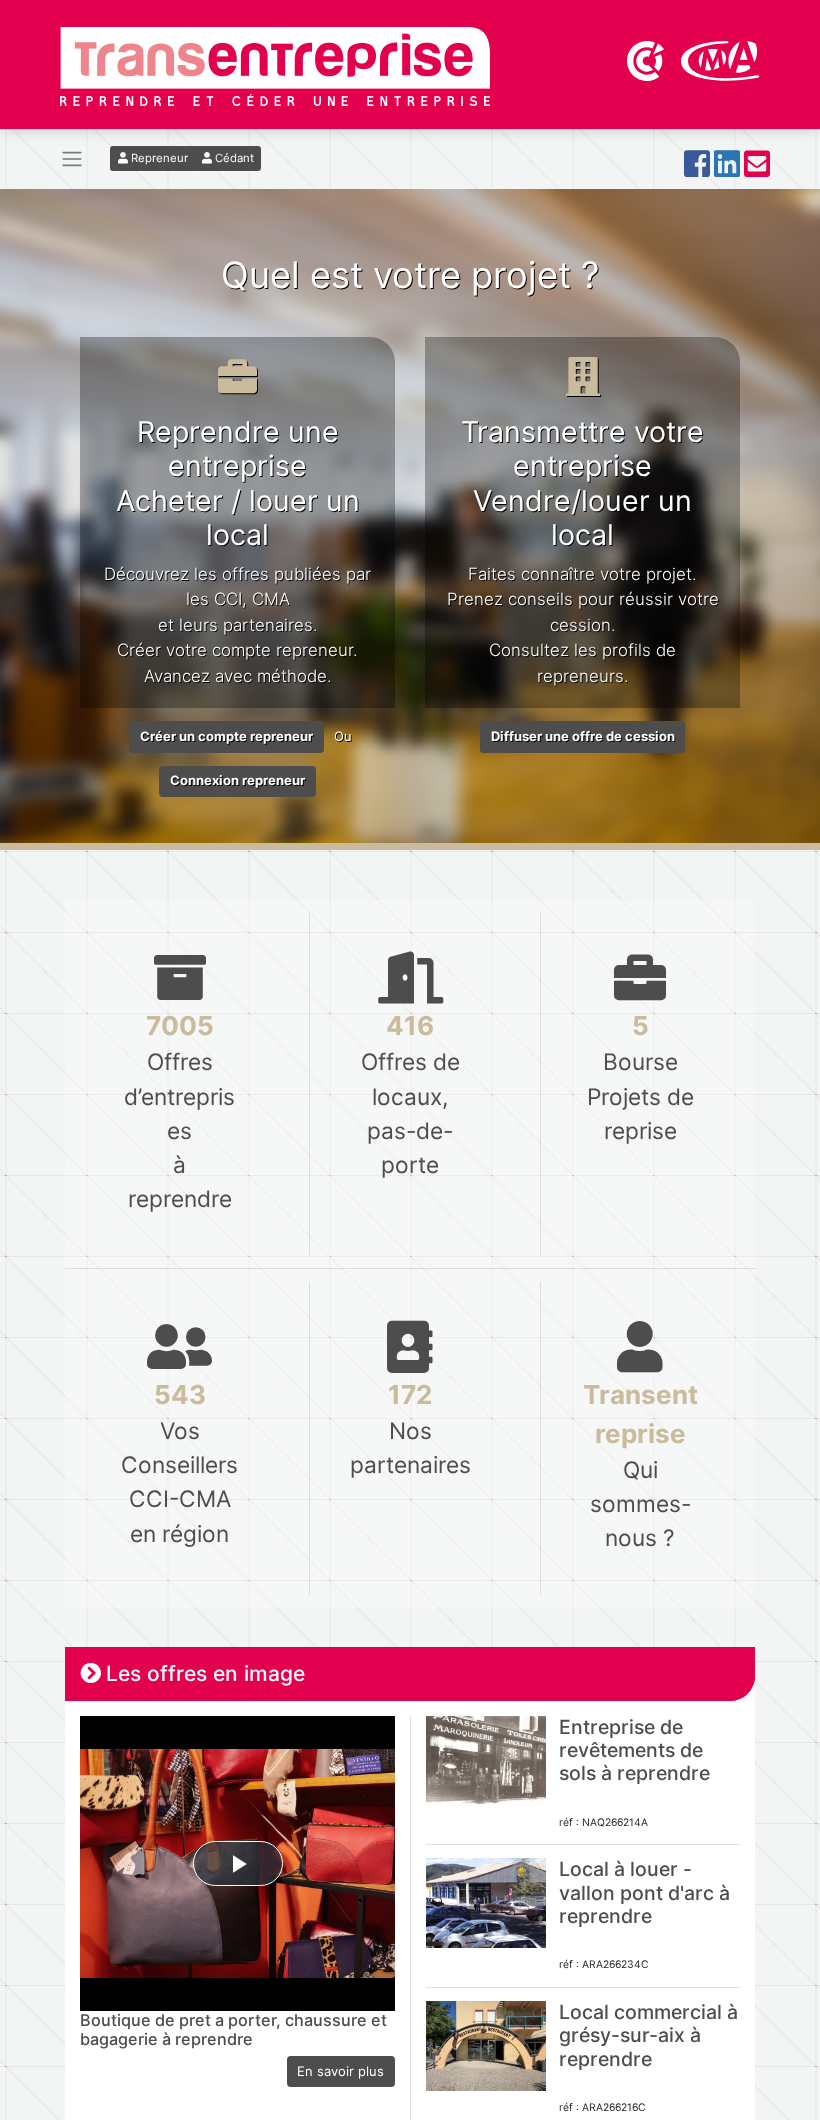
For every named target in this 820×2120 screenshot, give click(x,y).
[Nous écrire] (757, 169)
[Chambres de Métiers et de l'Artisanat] (720, 59)
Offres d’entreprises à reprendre (179, 1111)
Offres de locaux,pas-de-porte (410, 1093)
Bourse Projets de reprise (640, 1076)
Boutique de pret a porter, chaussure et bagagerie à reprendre (233, 2030)
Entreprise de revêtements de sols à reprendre (634, 1750)
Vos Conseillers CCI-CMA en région (179, 1462)
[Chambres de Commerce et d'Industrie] (647, 59)
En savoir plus (340, 2071)
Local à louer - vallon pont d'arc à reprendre (644, 1892)
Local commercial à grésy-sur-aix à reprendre (648, 2035)
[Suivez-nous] (697, 169)
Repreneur (158, 158)
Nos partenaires (410, 1428)
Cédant (233, 158)
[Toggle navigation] (72, 159)
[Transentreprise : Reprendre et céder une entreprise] (275, 65)
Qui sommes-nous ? (640, 1465)
